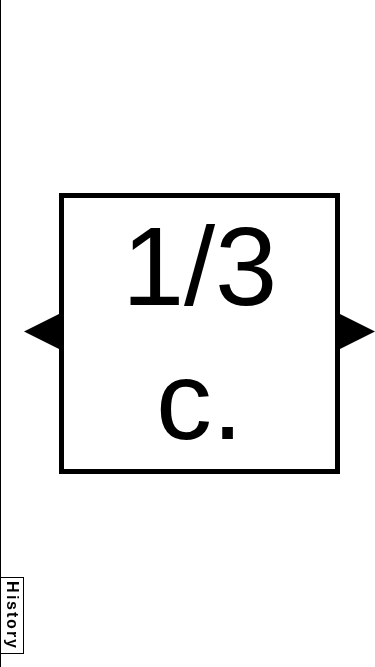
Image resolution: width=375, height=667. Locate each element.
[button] (41, 331)
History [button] (12, 615)
